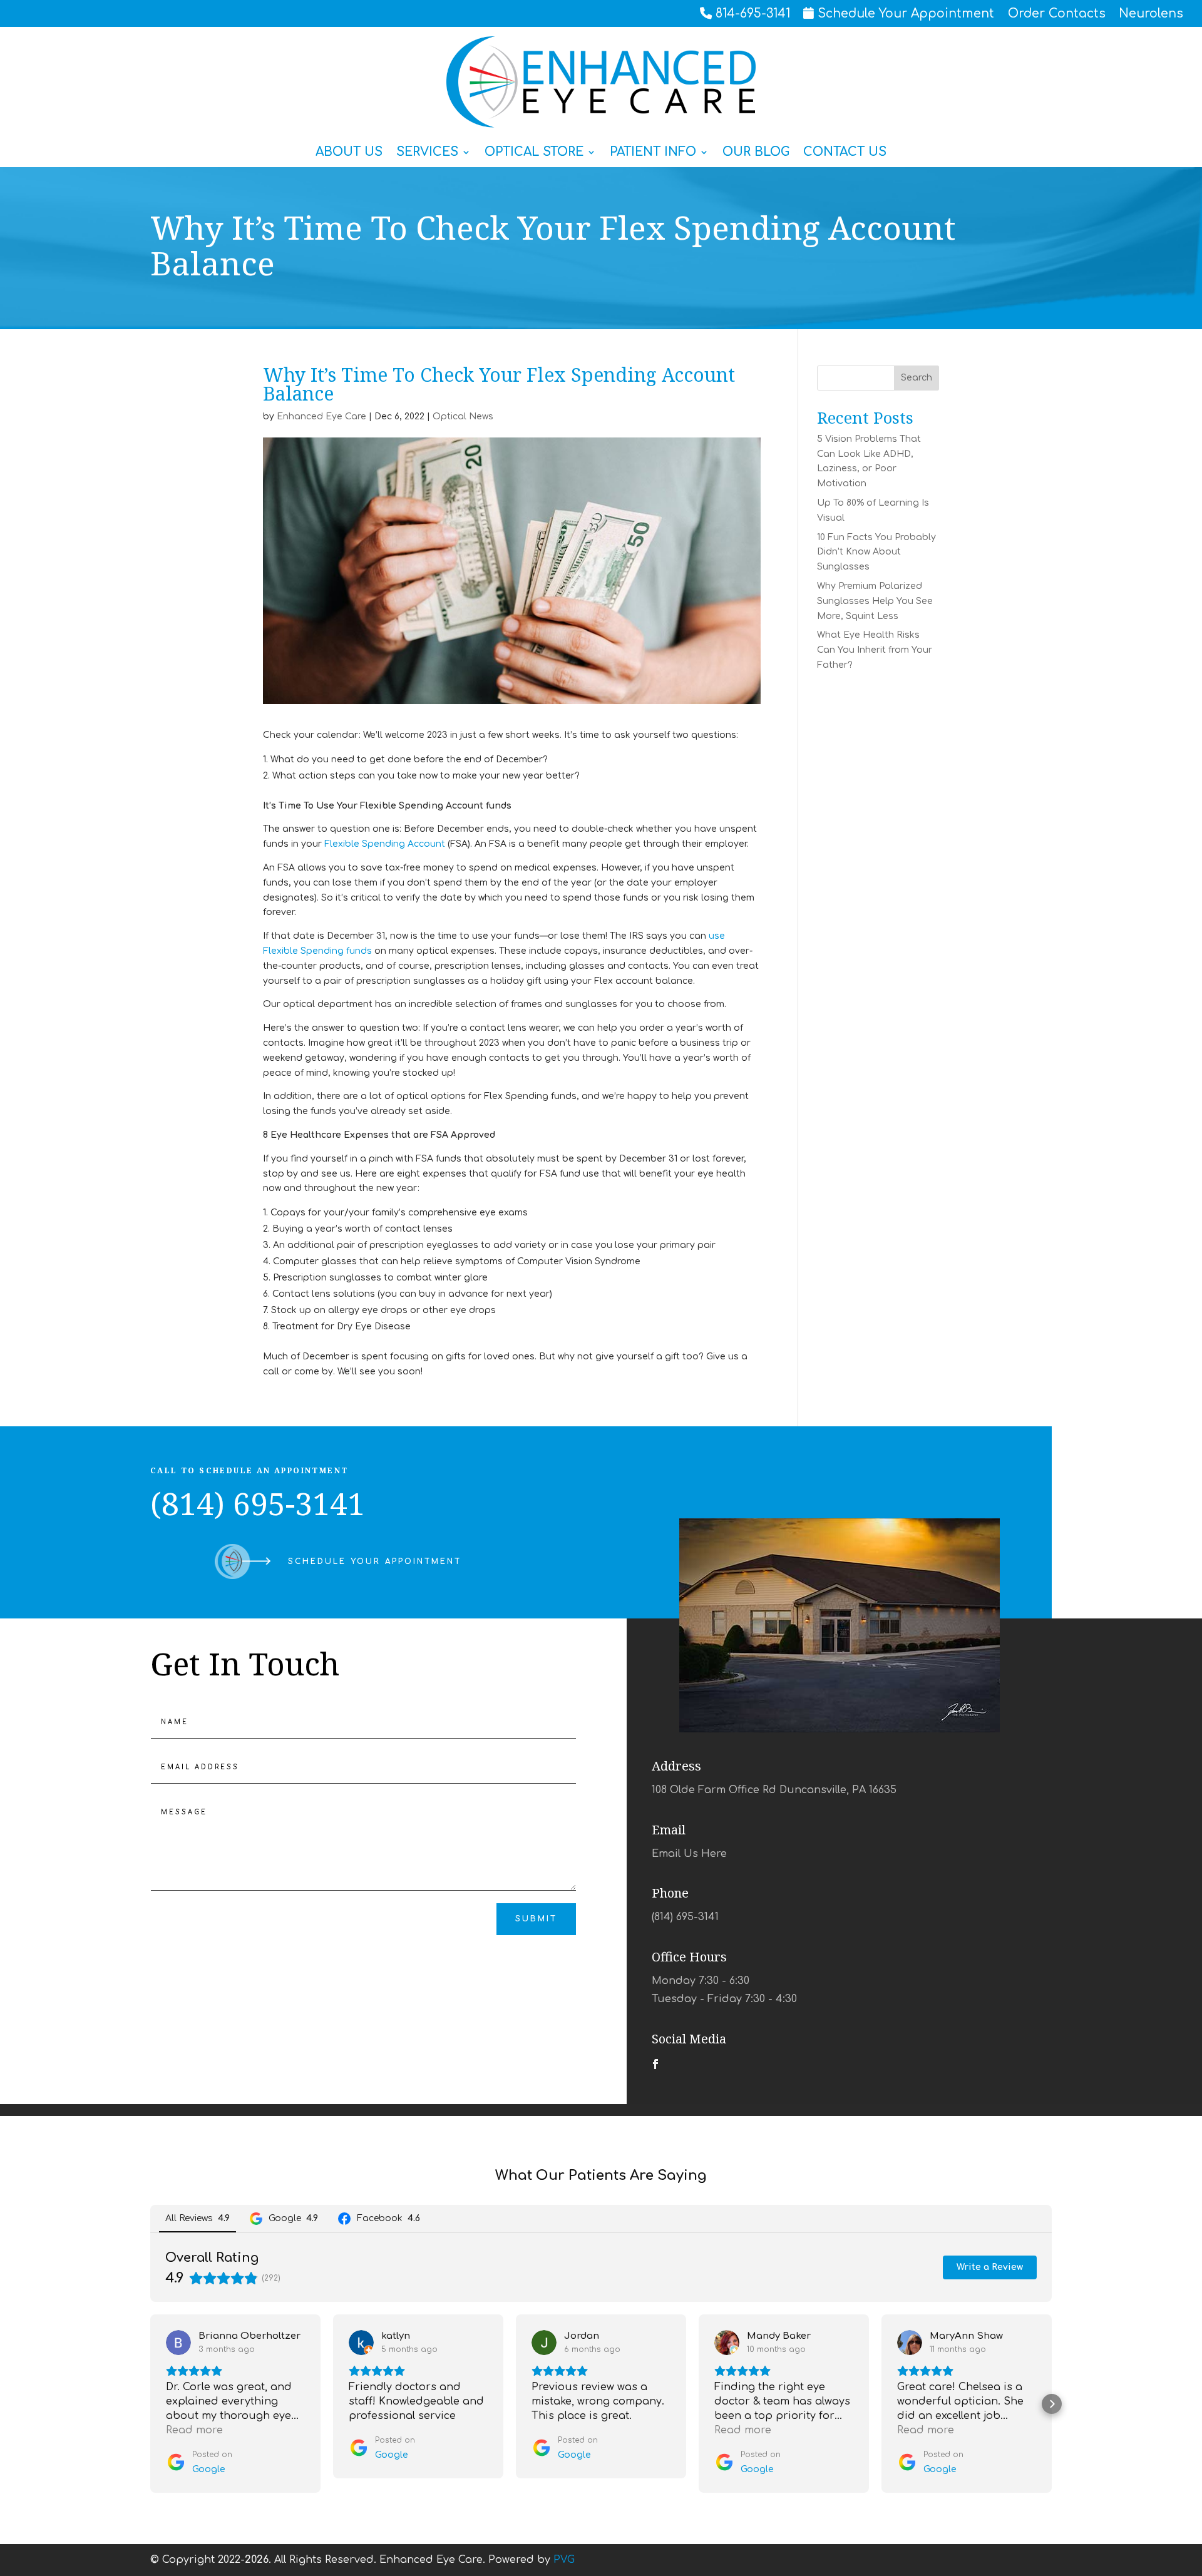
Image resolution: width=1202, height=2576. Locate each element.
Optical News (463, 417)
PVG (564, 2560)
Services (427, 153)
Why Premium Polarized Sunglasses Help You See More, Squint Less (875, 601)
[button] (150, 2404)
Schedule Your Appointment (375, 1561)
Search (917, 378)
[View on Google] (178, 2343)
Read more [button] (194, 2430)
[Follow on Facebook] (655, 2064)
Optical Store (534, 153)
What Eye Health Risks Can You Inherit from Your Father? (875, 650)
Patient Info (653, 153)
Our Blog (756, 153)
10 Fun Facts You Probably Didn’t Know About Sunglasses (876, 552)
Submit (536, 1919)
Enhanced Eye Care (321, 417)
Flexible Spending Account (385, 844)
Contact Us (845, 153)
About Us (349, 153)
